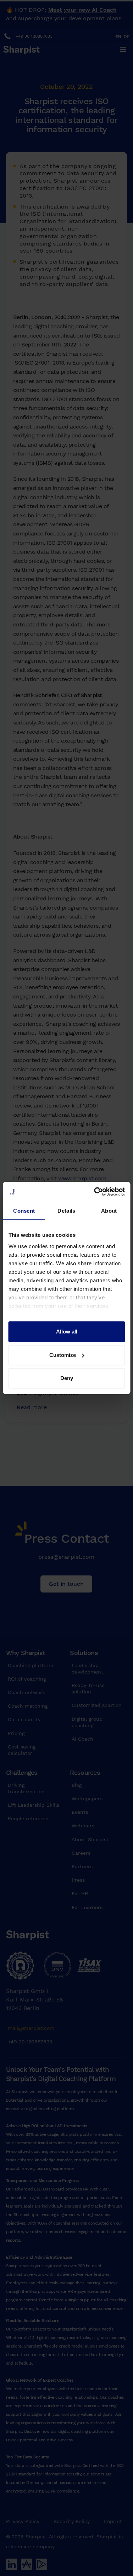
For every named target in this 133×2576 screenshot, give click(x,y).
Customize (63, 1355)
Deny (67, 1378)
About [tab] (109, 1211)
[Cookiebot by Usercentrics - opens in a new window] (95, 1192)
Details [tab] (66, 1211)
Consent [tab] (24, 1211)
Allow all (67, 1332)
